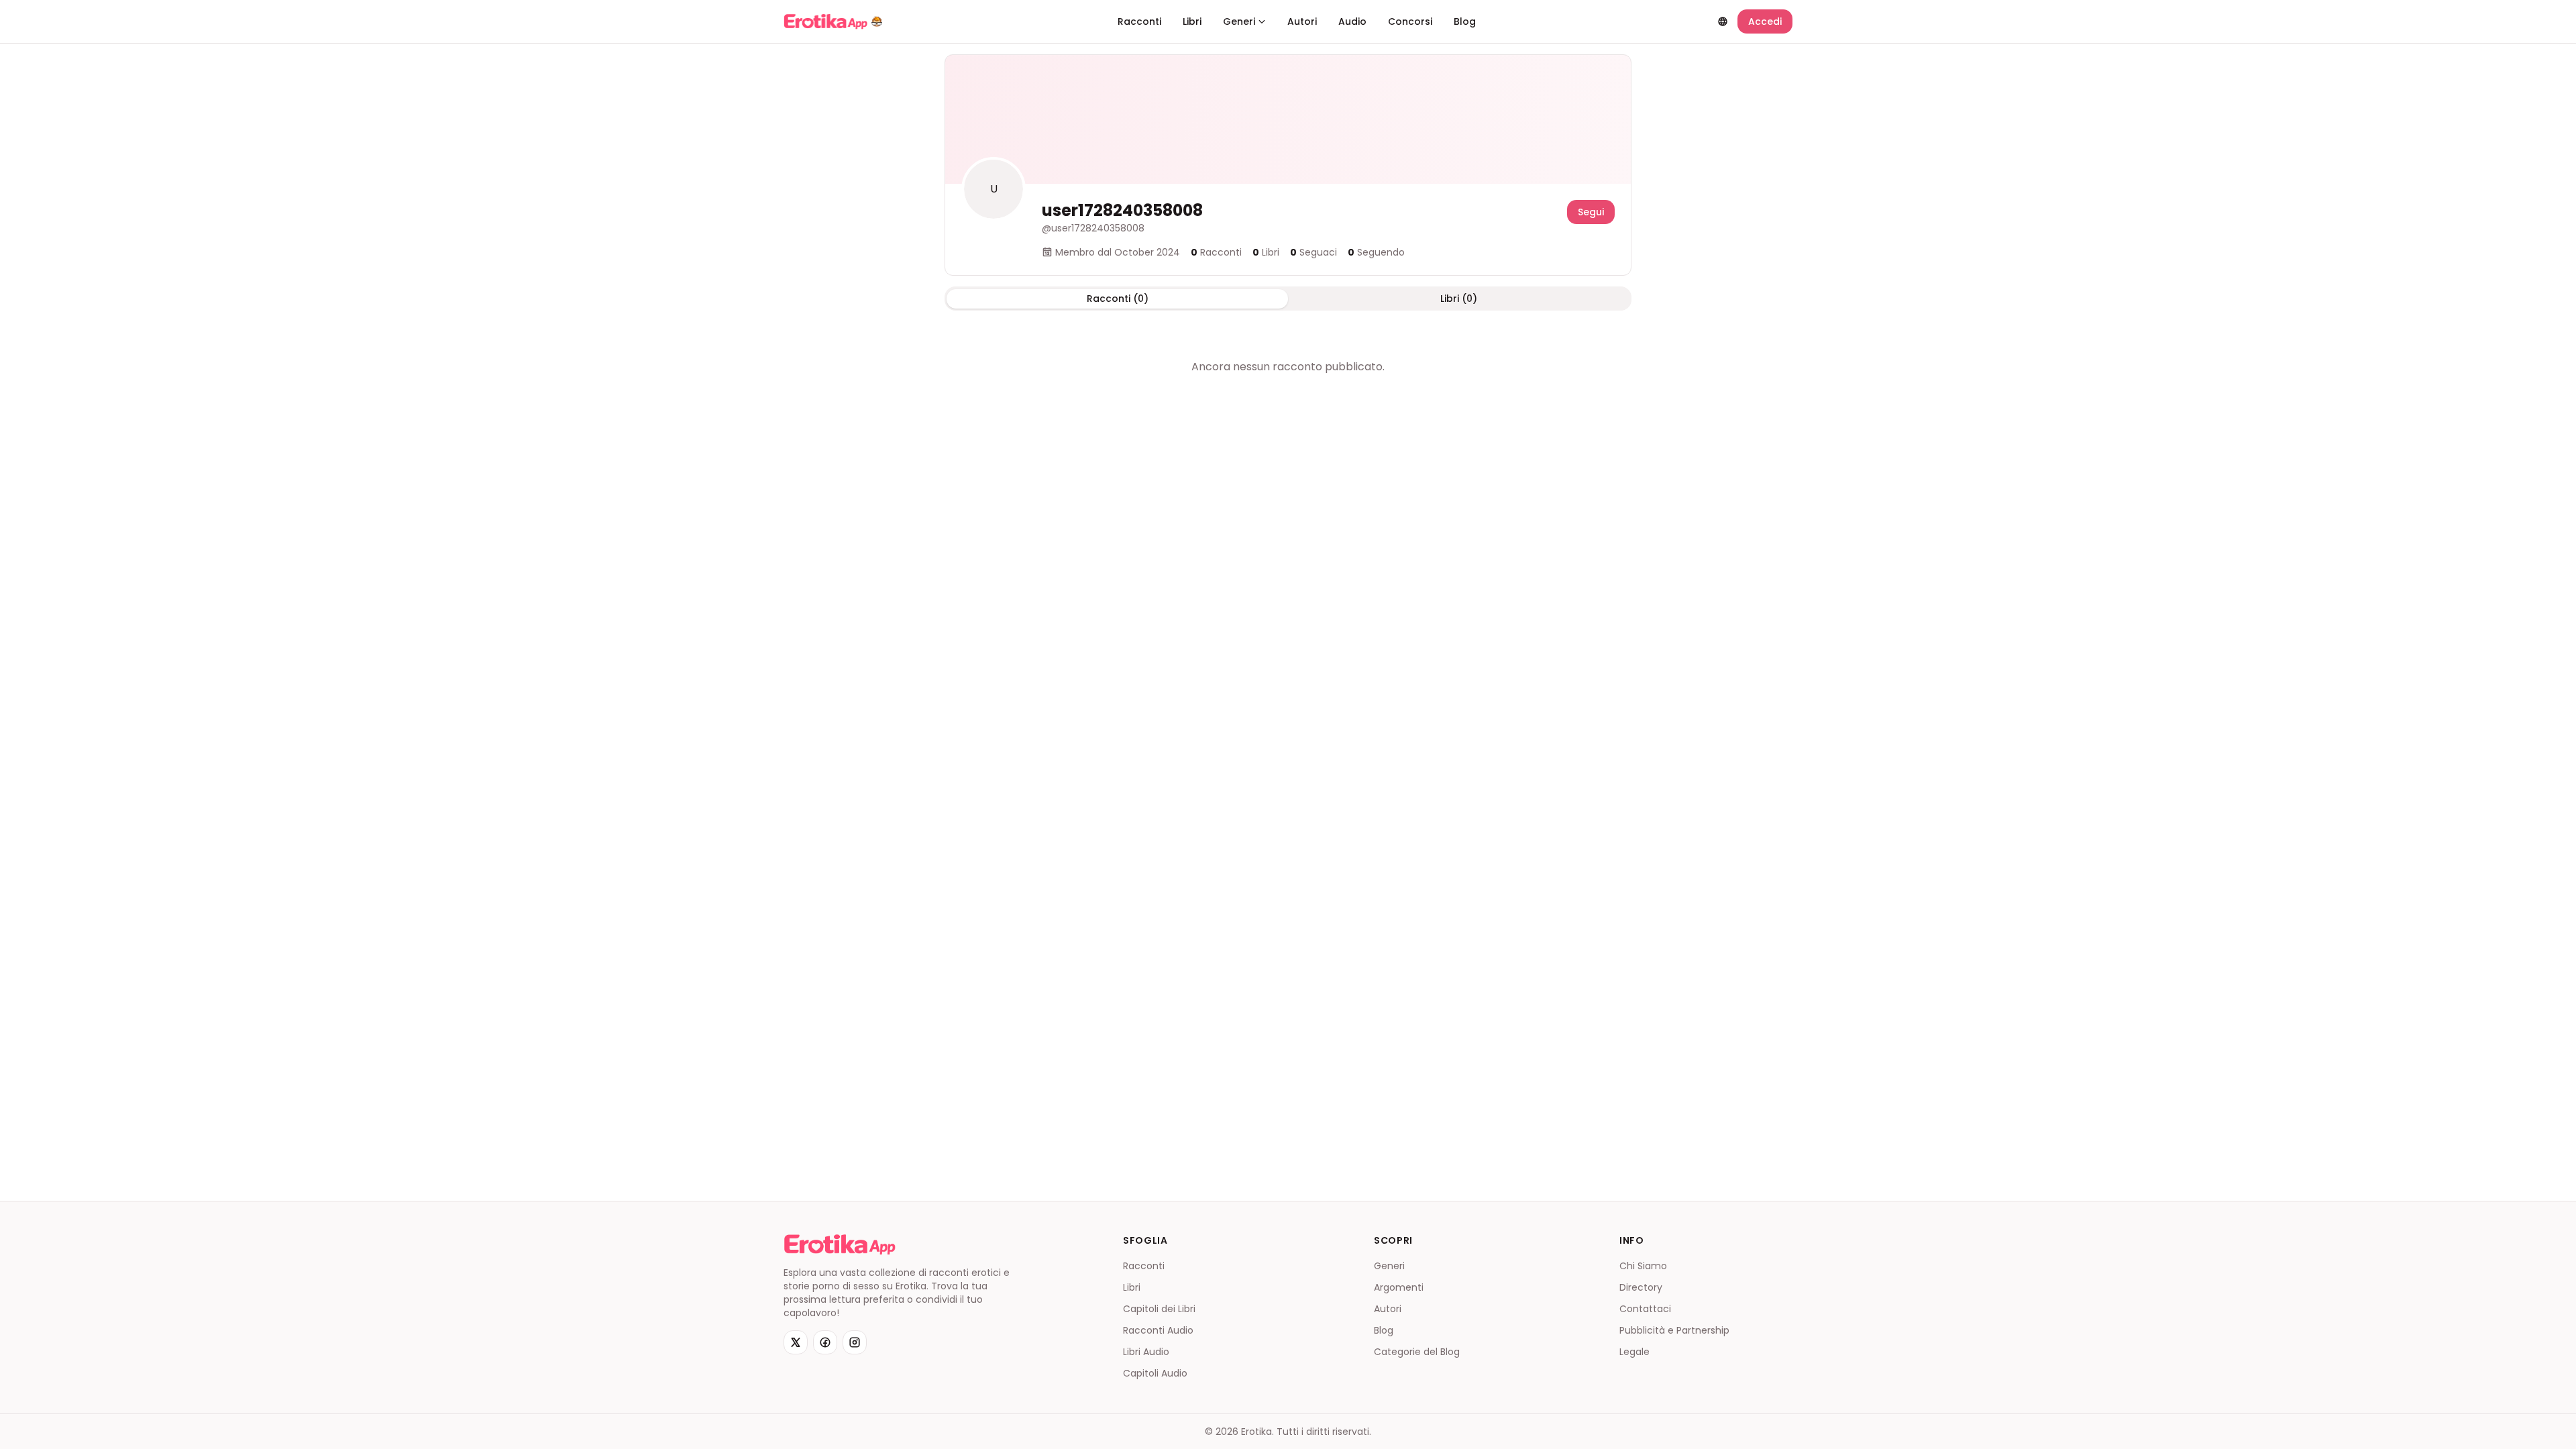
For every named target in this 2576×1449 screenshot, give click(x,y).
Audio (1352, 21)
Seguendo (1376, 252)
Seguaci (1313, 252)
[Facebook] (825, 1342)
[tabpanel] (1288, 367)
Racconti (1139, 21)
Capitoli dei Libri (1159, 1309)
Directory (1641, 1287)
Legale (1634, 1352)
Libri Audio (1146, 1352)
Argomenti (1399, 1287)
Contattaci (1645, 1309)
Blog (1465, 21)
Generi (1239, 21)
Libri (1192, 21)
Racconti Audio (1158, 1330)
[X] (796, 1342)
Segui (1591, 212)
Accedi (1765, 21)
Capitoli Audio (1155, 1373)
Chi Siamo (1643, 1266)
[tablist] (1288, 299)
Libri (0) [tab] (1459, 299)
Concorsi (1410, 21)
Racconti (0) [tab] (1118, 299)
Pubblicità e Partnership (1674, 1330)
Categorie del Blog (1417, 1352)
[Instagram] (855, 1342)
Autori (1302, 21)
